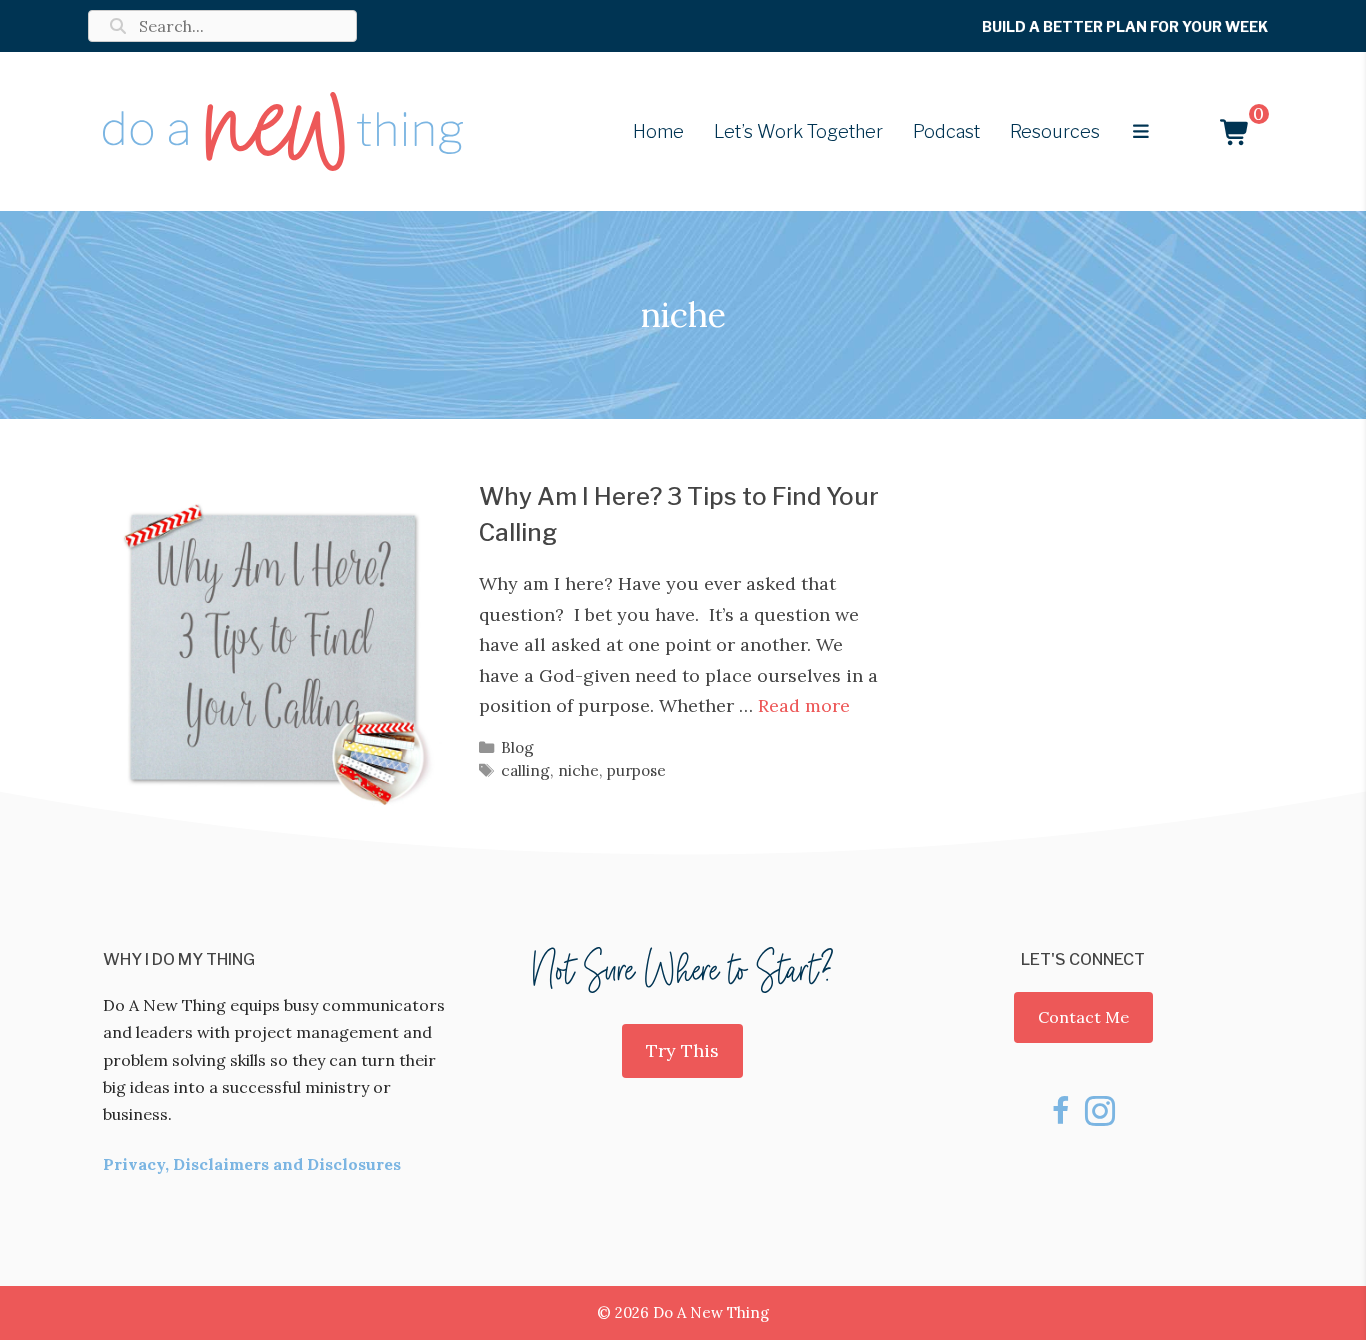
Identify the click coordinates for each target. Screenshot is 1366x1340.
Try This (682, 1050)
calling (525, 770)
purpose (636, 770)
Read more (804, 705)
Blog (517, 747)
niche (578, 770)
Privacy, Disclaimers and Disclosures (252, 1164)
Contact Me (1083, 1017)
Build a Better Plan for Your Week (1125, 26)
